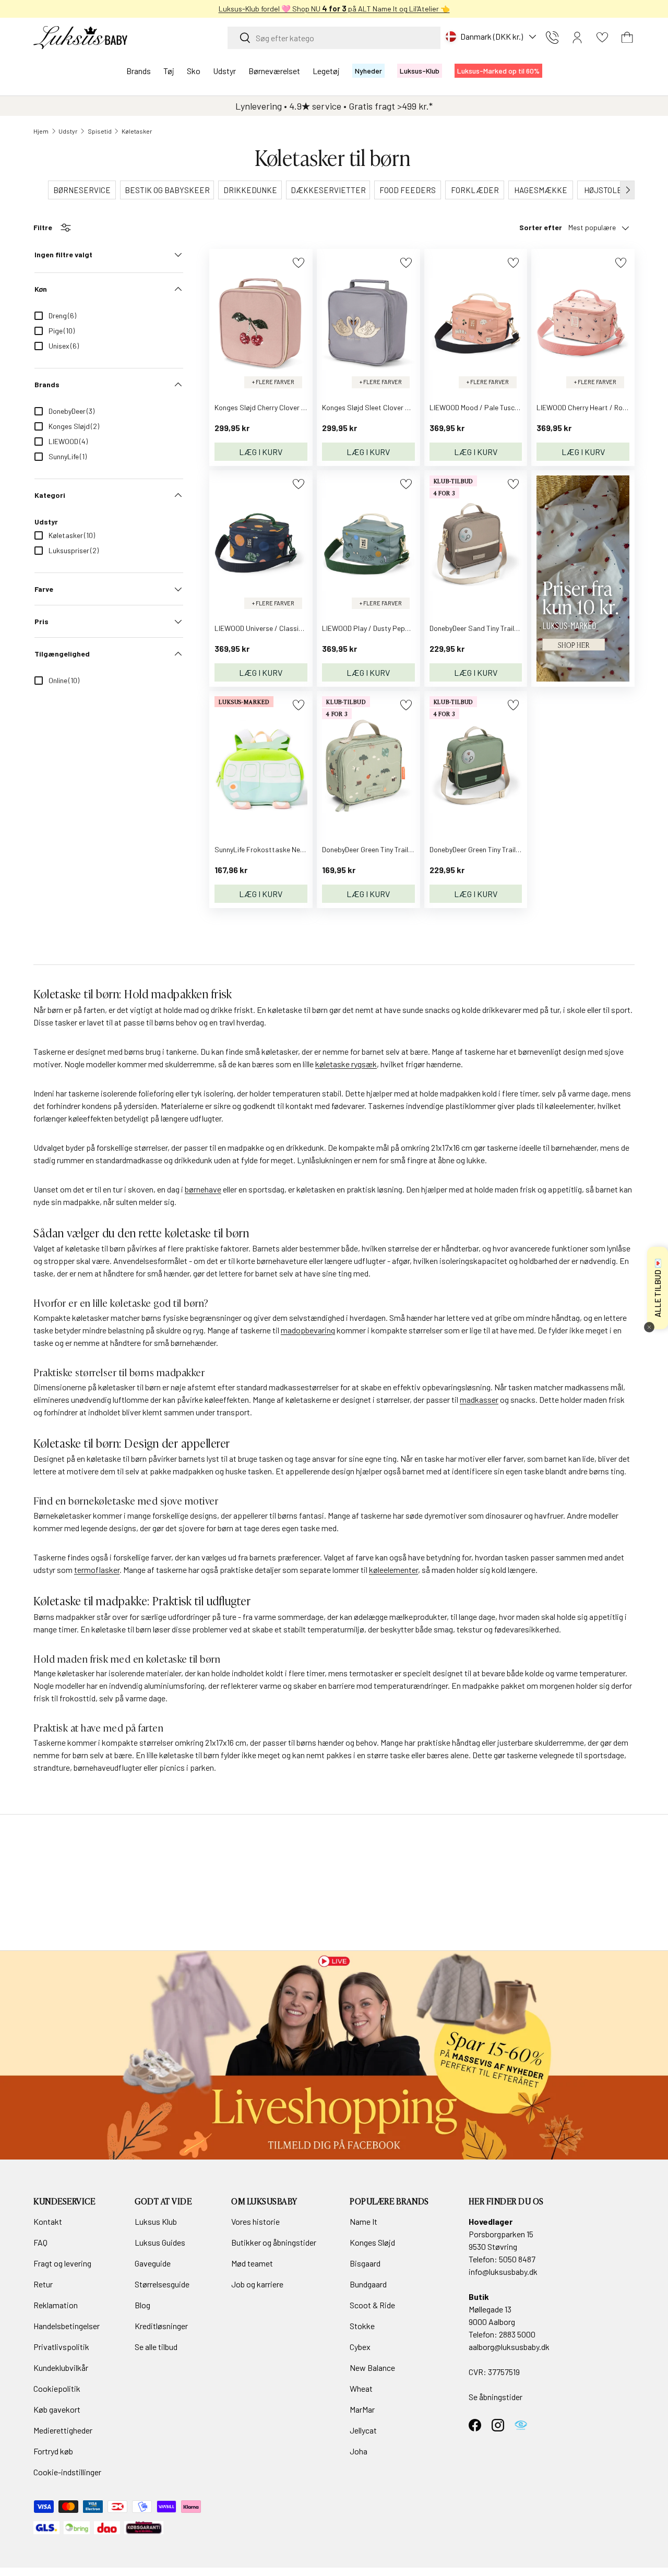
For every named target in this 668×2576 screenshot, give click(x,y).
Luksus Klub (156, 2221)
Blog (142, 2305)
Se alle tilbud (156, 2347)
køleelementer (393, 1570)
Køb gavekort (57, 2409)
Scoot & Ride (372, 2305)
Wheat (361, 2388)
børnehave (203, 1189)
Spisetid (100, 131)
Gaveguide (153, 2263)
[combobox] (334, 38)
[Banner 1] (583, 481)
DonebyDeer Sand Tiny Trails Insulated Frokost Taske (513, 628)
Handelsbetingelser (67, 2326)
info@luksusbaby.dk (503, 2271)
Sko (194, 71)
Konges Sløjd (372, 2242)
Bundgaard (368, 2284)
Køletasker (137, 131)
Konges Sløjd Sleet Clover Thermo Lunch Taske (396, 407)
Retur (43, 2284)
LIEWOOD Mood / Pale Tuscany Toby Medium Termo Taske (520, 407)
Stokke (362, 2326)
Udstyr (224, 71)
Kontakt (48, 2221)
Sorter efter (541, 227)
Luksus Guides (160, 2242)
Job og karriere (257, 2284)
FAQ (40, 2242)
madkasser (479, 1399)
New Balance (372, 2368)
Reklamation (56, 2305)
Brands (139, 71)
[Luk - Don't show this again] (649, 1327)
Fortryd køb (53, 2451)
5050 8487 (517, 2259)
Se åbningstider (496, 2397)
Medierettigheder (63, 2430)
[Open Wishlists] (602, 38)
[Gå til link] (334, 2055)
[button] (627, 38)
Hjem (41, 131)
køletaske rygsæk (346, 1064)
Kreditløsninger (161, 2326)
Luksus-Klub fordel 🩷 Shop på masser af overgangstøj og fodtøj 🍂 (448, 9)
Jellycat (363, 2430)
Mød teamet (252, 2263)
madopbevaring (308, 1330)
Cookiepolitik (57, 2388)
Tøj (169, 71)
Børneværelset (274, 71)
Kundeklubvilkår (61, 2368)
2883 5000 (517, 2334)
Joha (359, 2451)
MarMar (362, 2409)
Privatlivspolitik (61, 2347)
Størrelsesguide (162, 2284)
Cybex (360, 2347)
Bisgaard (365, 2263)
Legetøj (326, 71)
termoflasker (97, 1570)
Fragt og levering (62, 2263)
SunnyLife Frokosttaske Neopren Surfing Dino (287, 849)
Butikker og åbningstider (274, 2242)
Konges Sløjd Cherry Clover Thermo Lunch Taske (290, 407)
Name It (363, 2221)
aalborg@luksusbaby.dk (509, 2347)
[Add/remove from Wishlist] (298, 263)
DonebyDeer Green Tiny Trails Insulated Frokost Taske (514, 849)
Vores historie (255, 2221)
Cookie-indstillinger (67, 2472)
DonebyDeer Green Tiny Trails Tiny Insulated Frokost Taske (413, 849)
